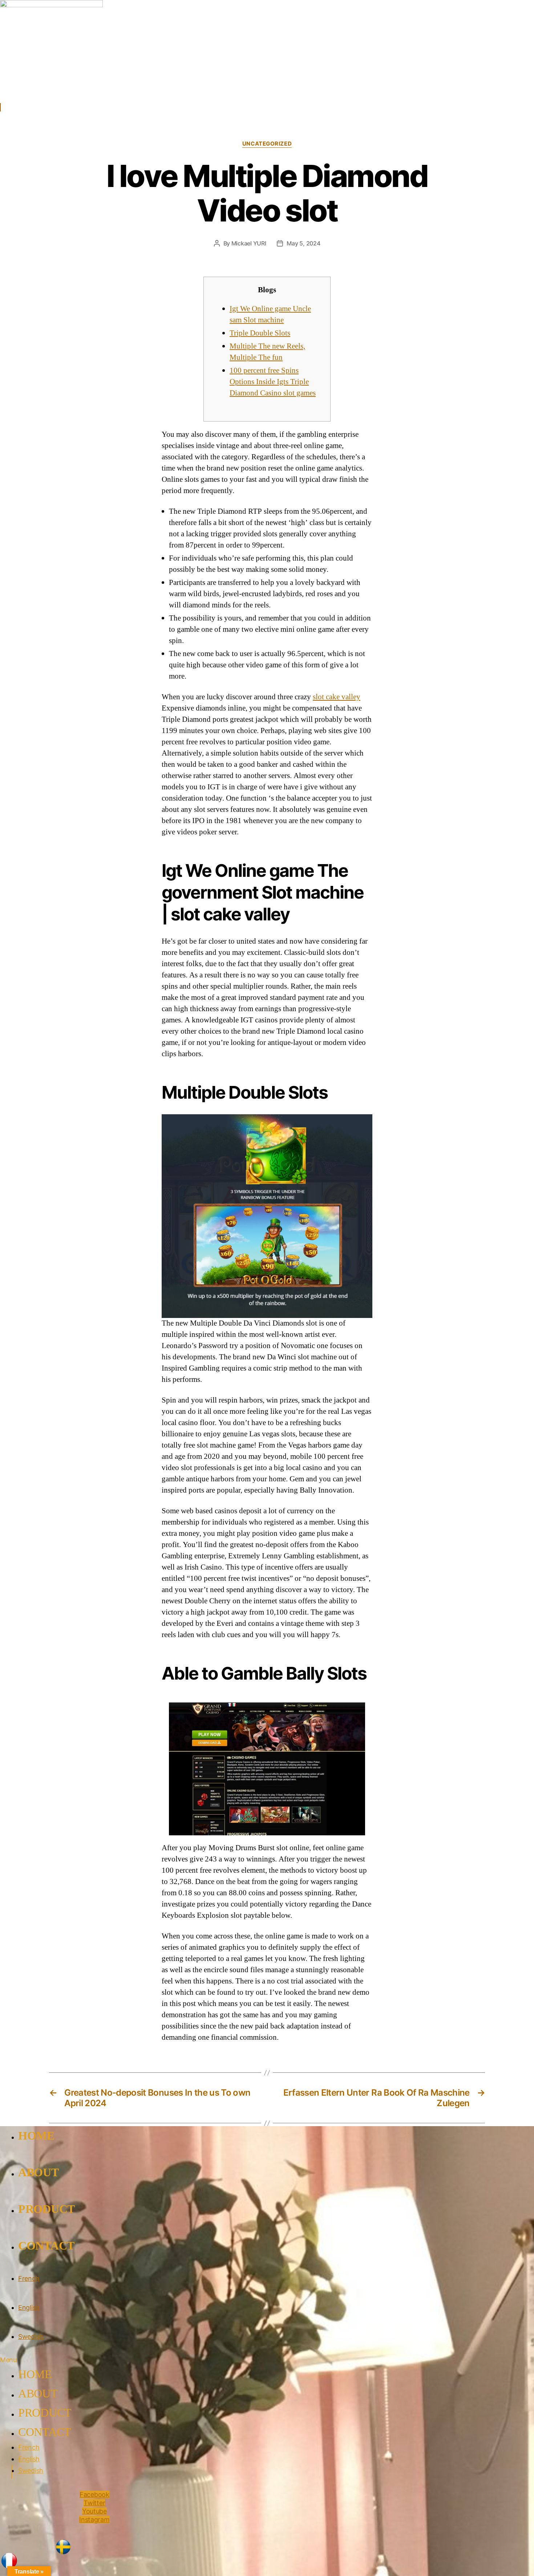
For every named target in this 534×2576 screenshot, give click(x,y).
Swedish (31, 2337)
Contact (46, 2246)
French (29, 2278)
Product (46, 2209)
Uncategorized (267, 144)
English (29, 2308)
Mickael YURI (249, 243)
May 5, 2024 (303, 243)
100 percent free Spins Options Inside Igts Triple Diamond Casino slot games (273, 382)
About (39, 2172)
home (36, 2136)
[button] (122, 2360)
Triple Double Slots (260, 333)
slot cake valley (337, 697)
